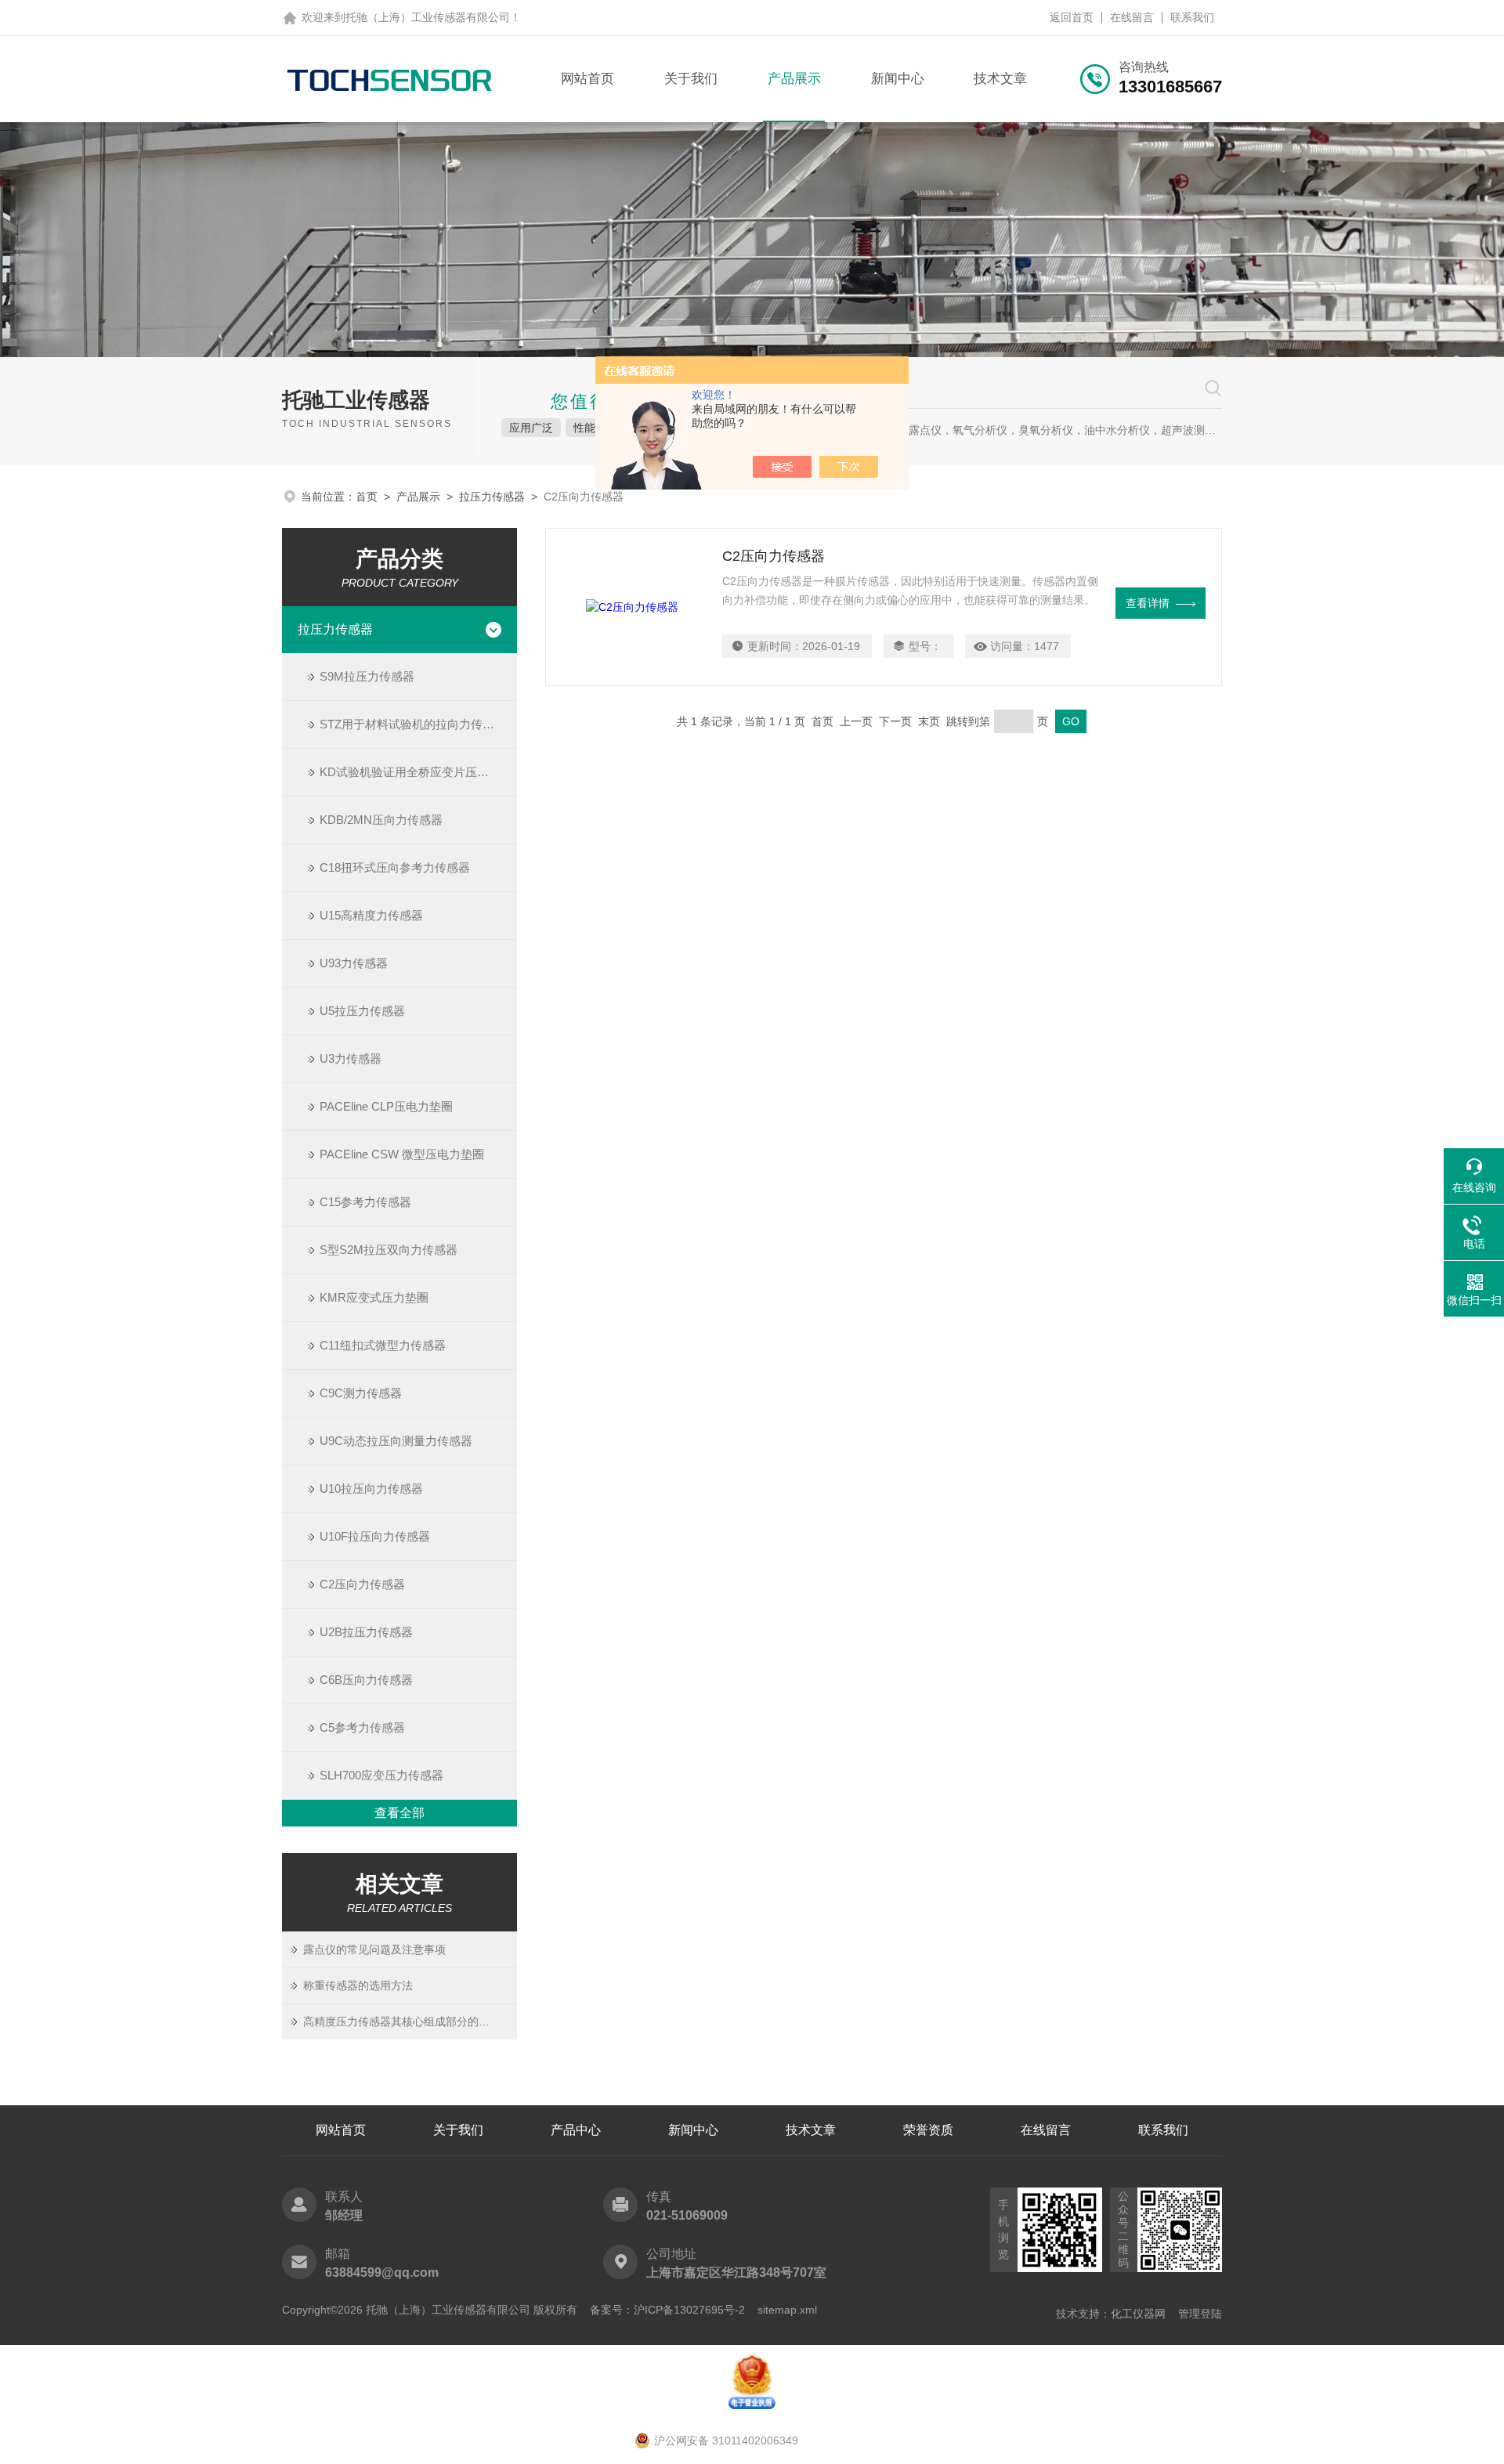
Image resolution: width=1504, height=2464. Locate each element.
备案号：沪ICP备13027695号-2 (667, 2310)
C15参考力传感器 (365, 1202)
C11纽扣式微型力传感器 (383, 1345)
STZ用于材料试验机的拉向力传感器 (413, 724)
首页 (367, 497)
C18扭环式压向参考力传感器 (395, 867)
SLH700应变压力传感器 (381, 1775)
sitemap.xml (787, 2310)
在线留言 (1132, 17)
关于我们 (691, 79)
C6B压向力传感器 (366, 1680)
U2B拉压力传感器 (366, 1632)
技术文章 (1000, 79)
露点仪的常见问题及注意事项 (374, 1949)
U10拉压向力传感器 (371, 1489)
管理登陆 (1200, 2314)
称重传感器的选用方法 (358, 1985)
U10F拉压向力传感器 (375, 1536)
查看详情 (1148, 603)
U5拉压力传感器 (362, 1011)
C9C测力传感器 (361, 1393)
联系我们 (1192, 17)
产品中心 (576, 2130)
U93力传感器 (354, 963)
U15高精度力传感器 (371, 915)
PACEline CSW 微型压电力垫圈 (402, 1154)
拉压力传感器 (492, 497)
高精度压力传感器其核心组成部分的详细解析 (410, 2021)
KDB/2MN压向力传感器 (381, 820)
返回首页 (1072, 17)
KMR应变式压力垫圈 (374, 1297)
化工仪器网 (1138, 2314)
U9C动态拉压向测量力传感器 (396, 1441)
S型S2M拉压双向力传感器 (389, 1250)
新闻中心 (898, 79)
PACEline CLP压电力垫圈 (386, 1106)
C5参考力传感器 (362, 1727)
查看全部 (399, 1813)
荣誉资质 (928, 2130)
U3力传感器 (351, 1059)
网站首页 (587, 79)
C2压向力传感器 (362, 1584)
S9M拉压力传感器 (367, 676)
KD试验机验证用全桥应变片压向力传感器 (418, 772)
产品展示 (794, 79)
